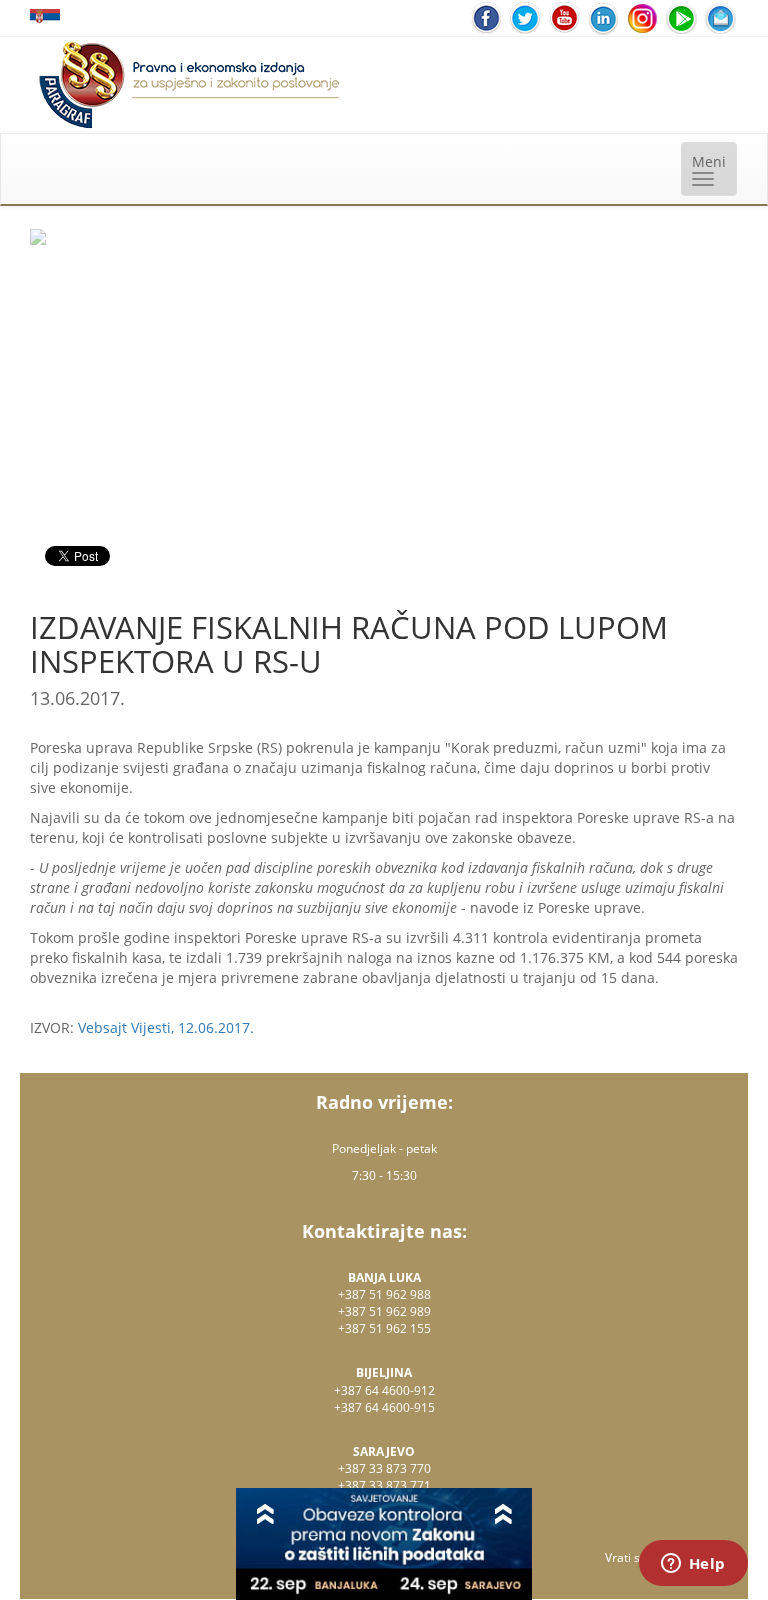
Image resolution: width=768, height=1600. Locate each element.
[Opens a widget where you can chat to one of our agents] (693, 1565)
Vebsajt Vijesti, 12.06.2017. (166, 1027)
